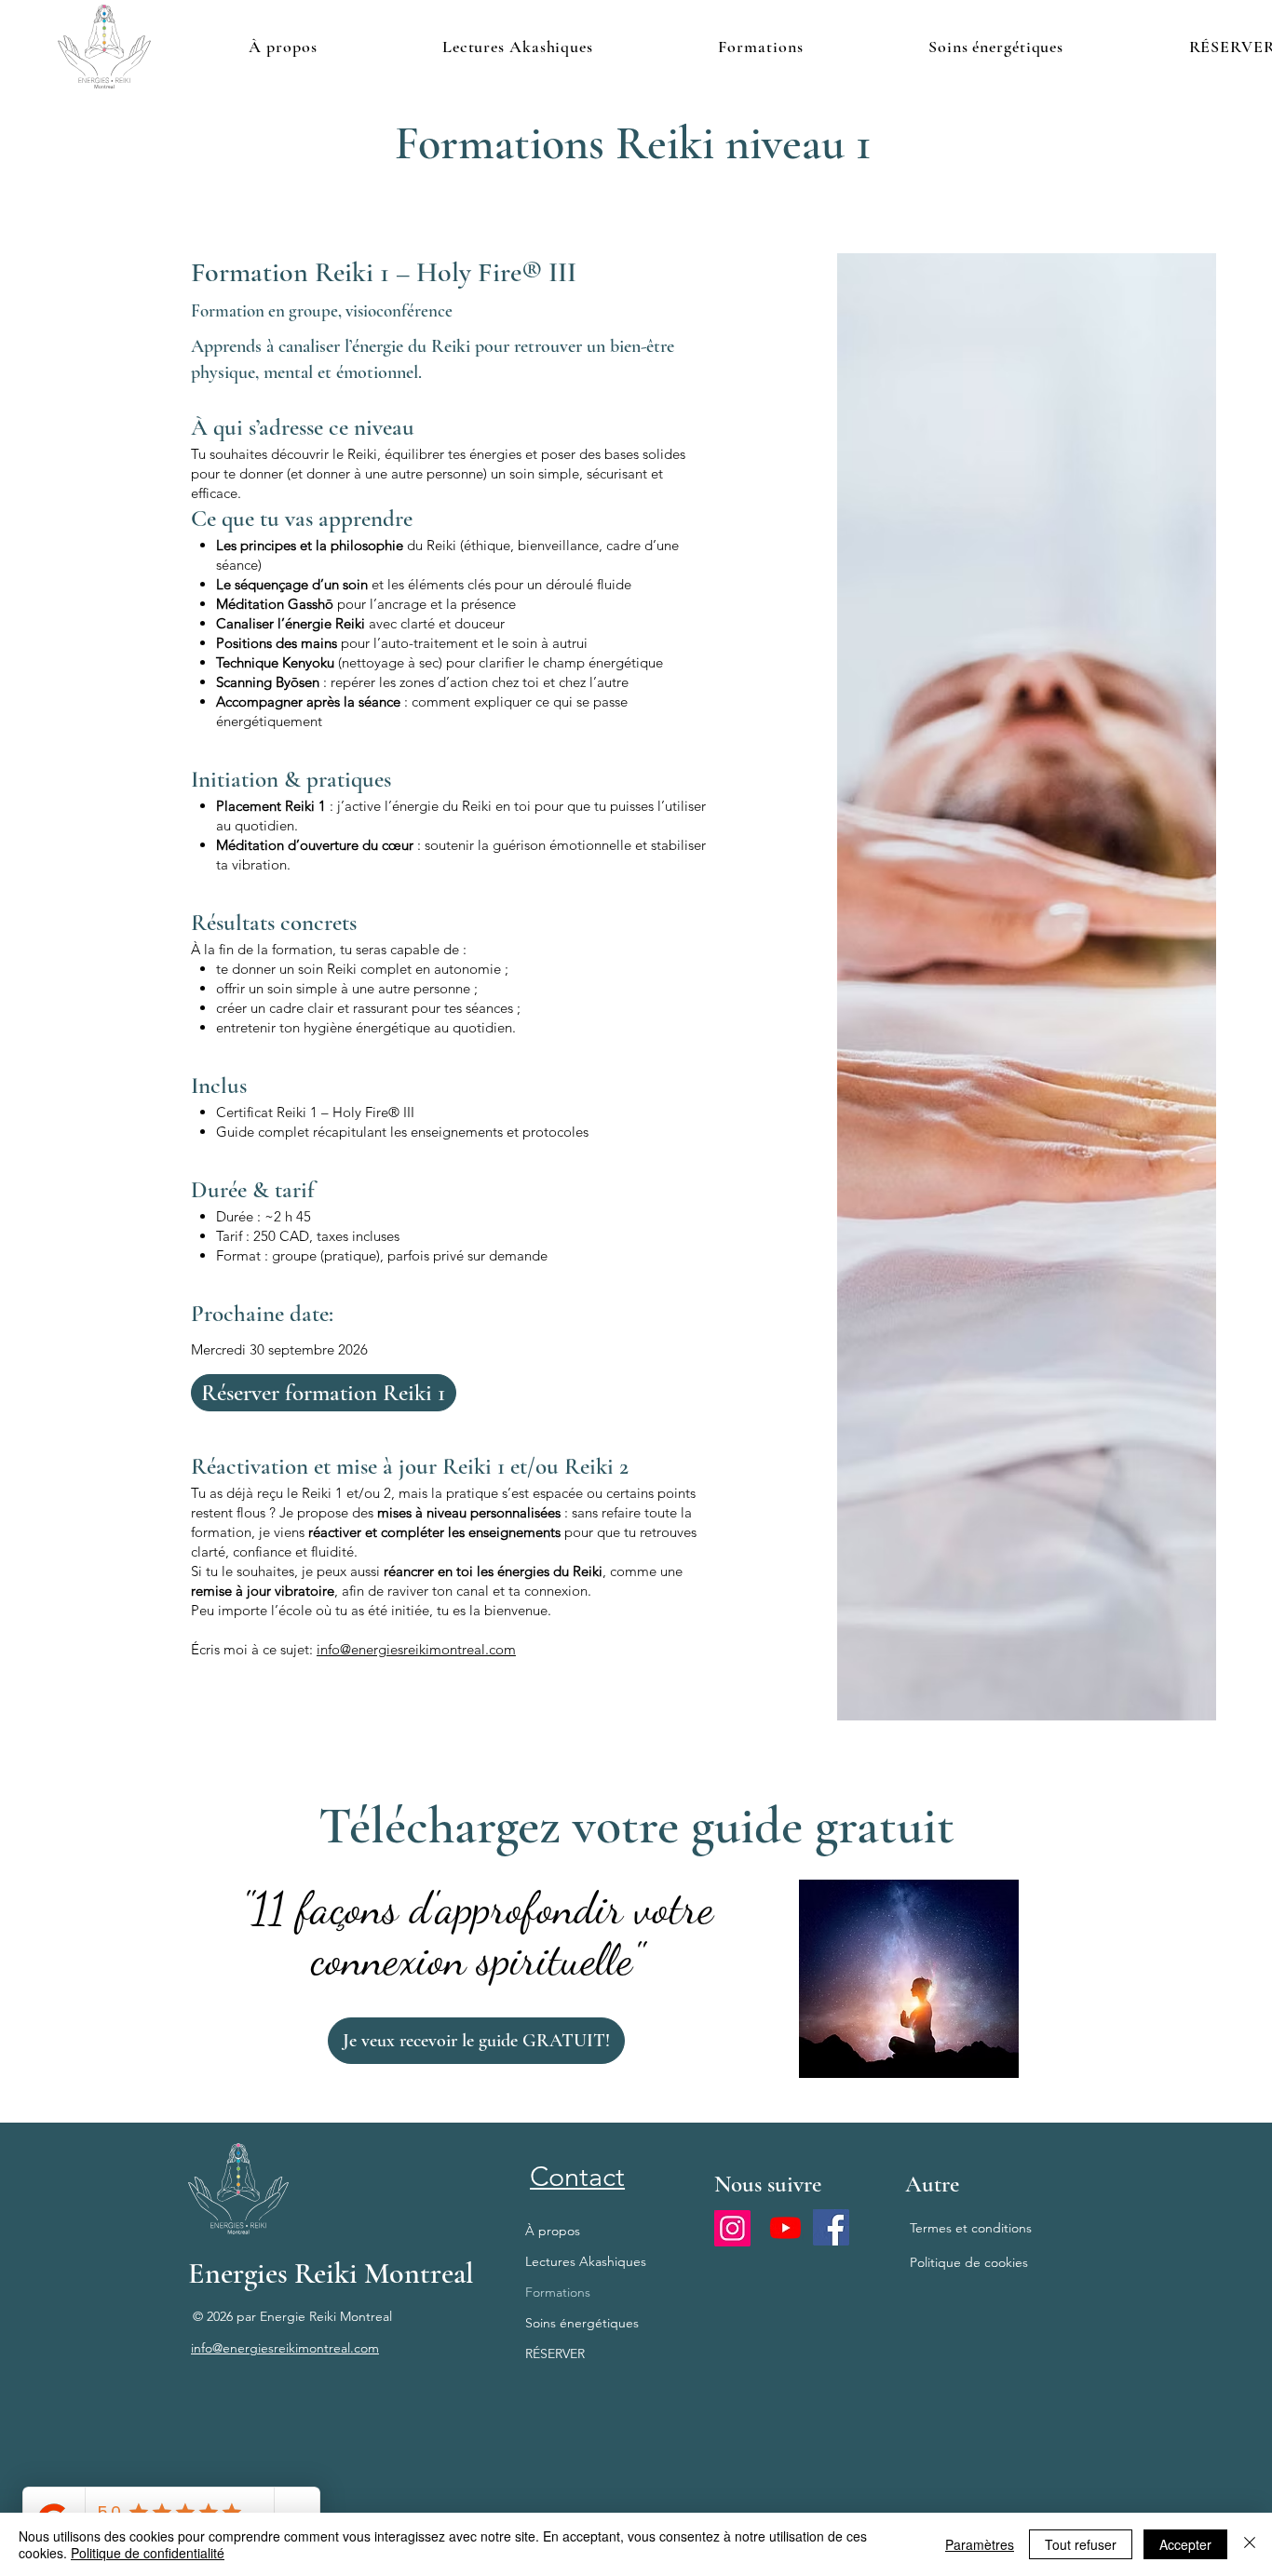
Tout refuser (1081, 2544)
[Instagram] (732, 2228)
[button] (518, 46)
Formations (558, 2292)
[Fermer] (1250, 2544)
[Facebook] (831, 2227)
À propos (553, 2231)
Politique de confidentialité (148, 2553)
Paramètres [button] (980, 2544)
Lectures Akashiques (586, 2261)
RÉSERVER (555, 2353)
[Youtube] (785, 2227)
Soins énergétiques (582, 2323)
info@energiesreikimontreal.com (416, 1649)
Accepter (1185, 2544)
